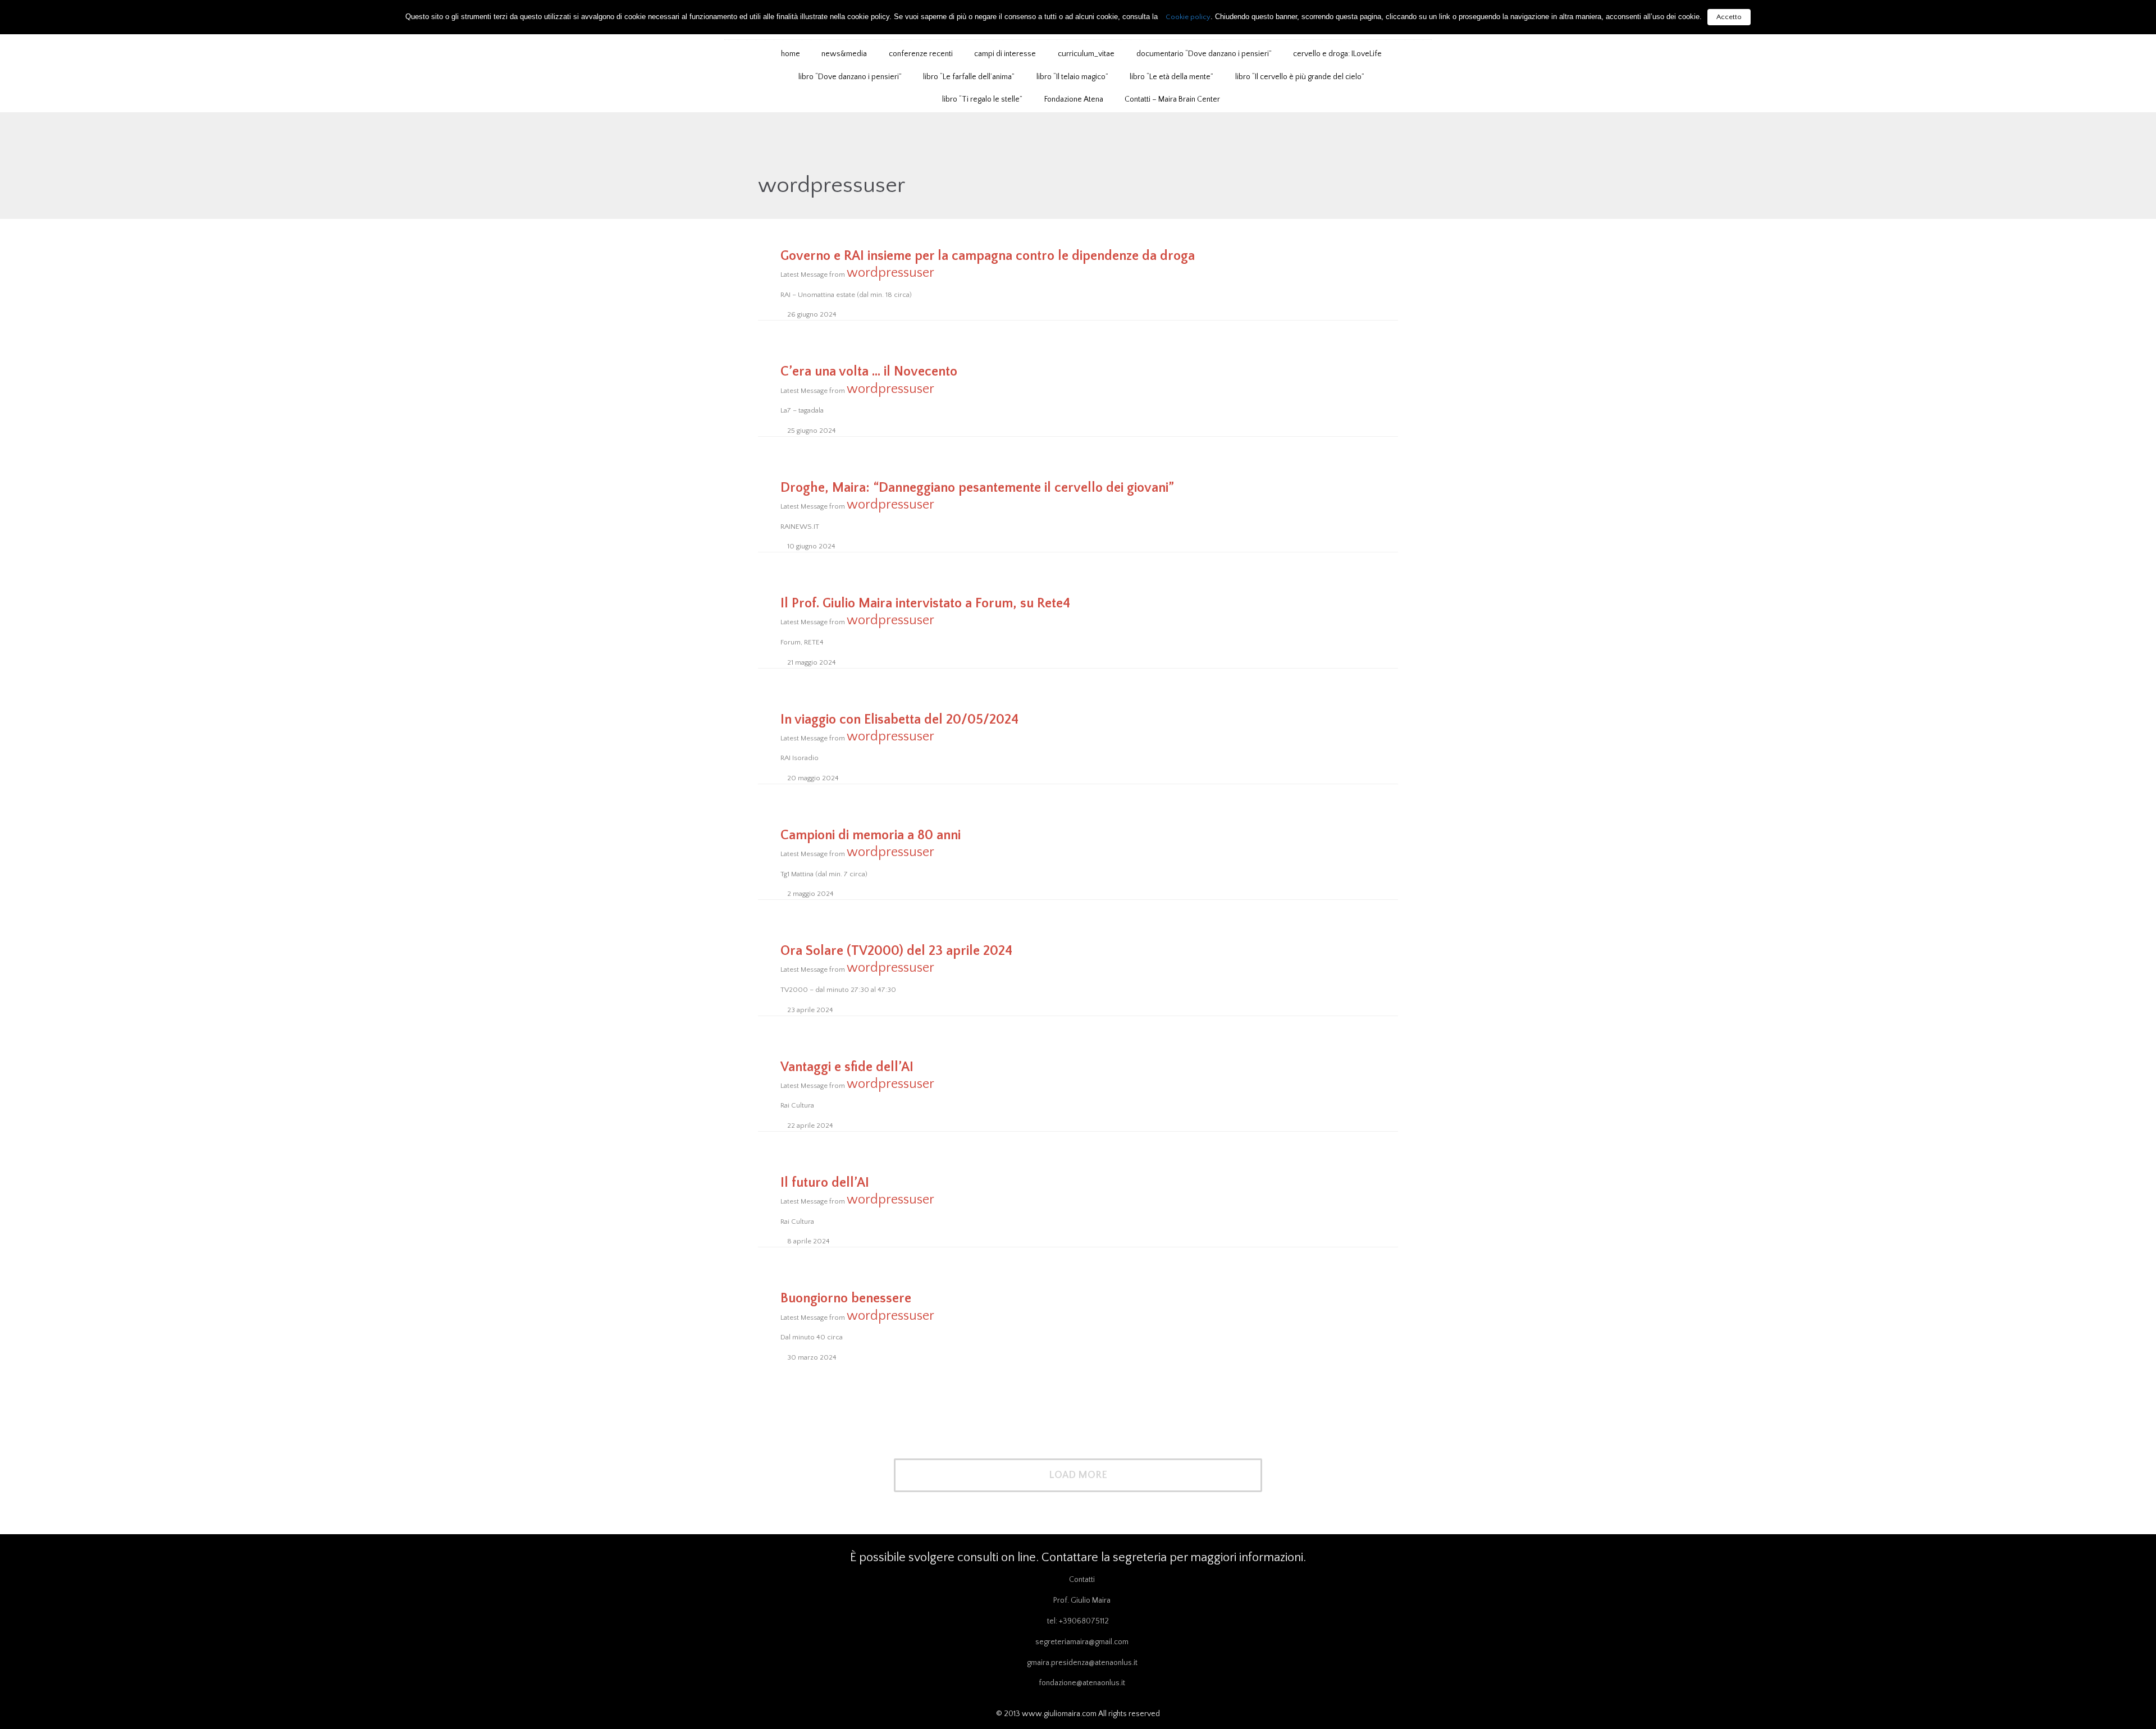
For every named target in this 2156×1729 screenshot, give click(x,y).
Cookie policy (1188, 17)
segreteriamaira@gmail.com (1082, 1642)
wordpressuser (832, 185)
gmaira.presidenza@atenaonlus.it (1082, 1663)
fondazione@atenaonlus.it (1082, 1683)
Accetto (1729, 17)
